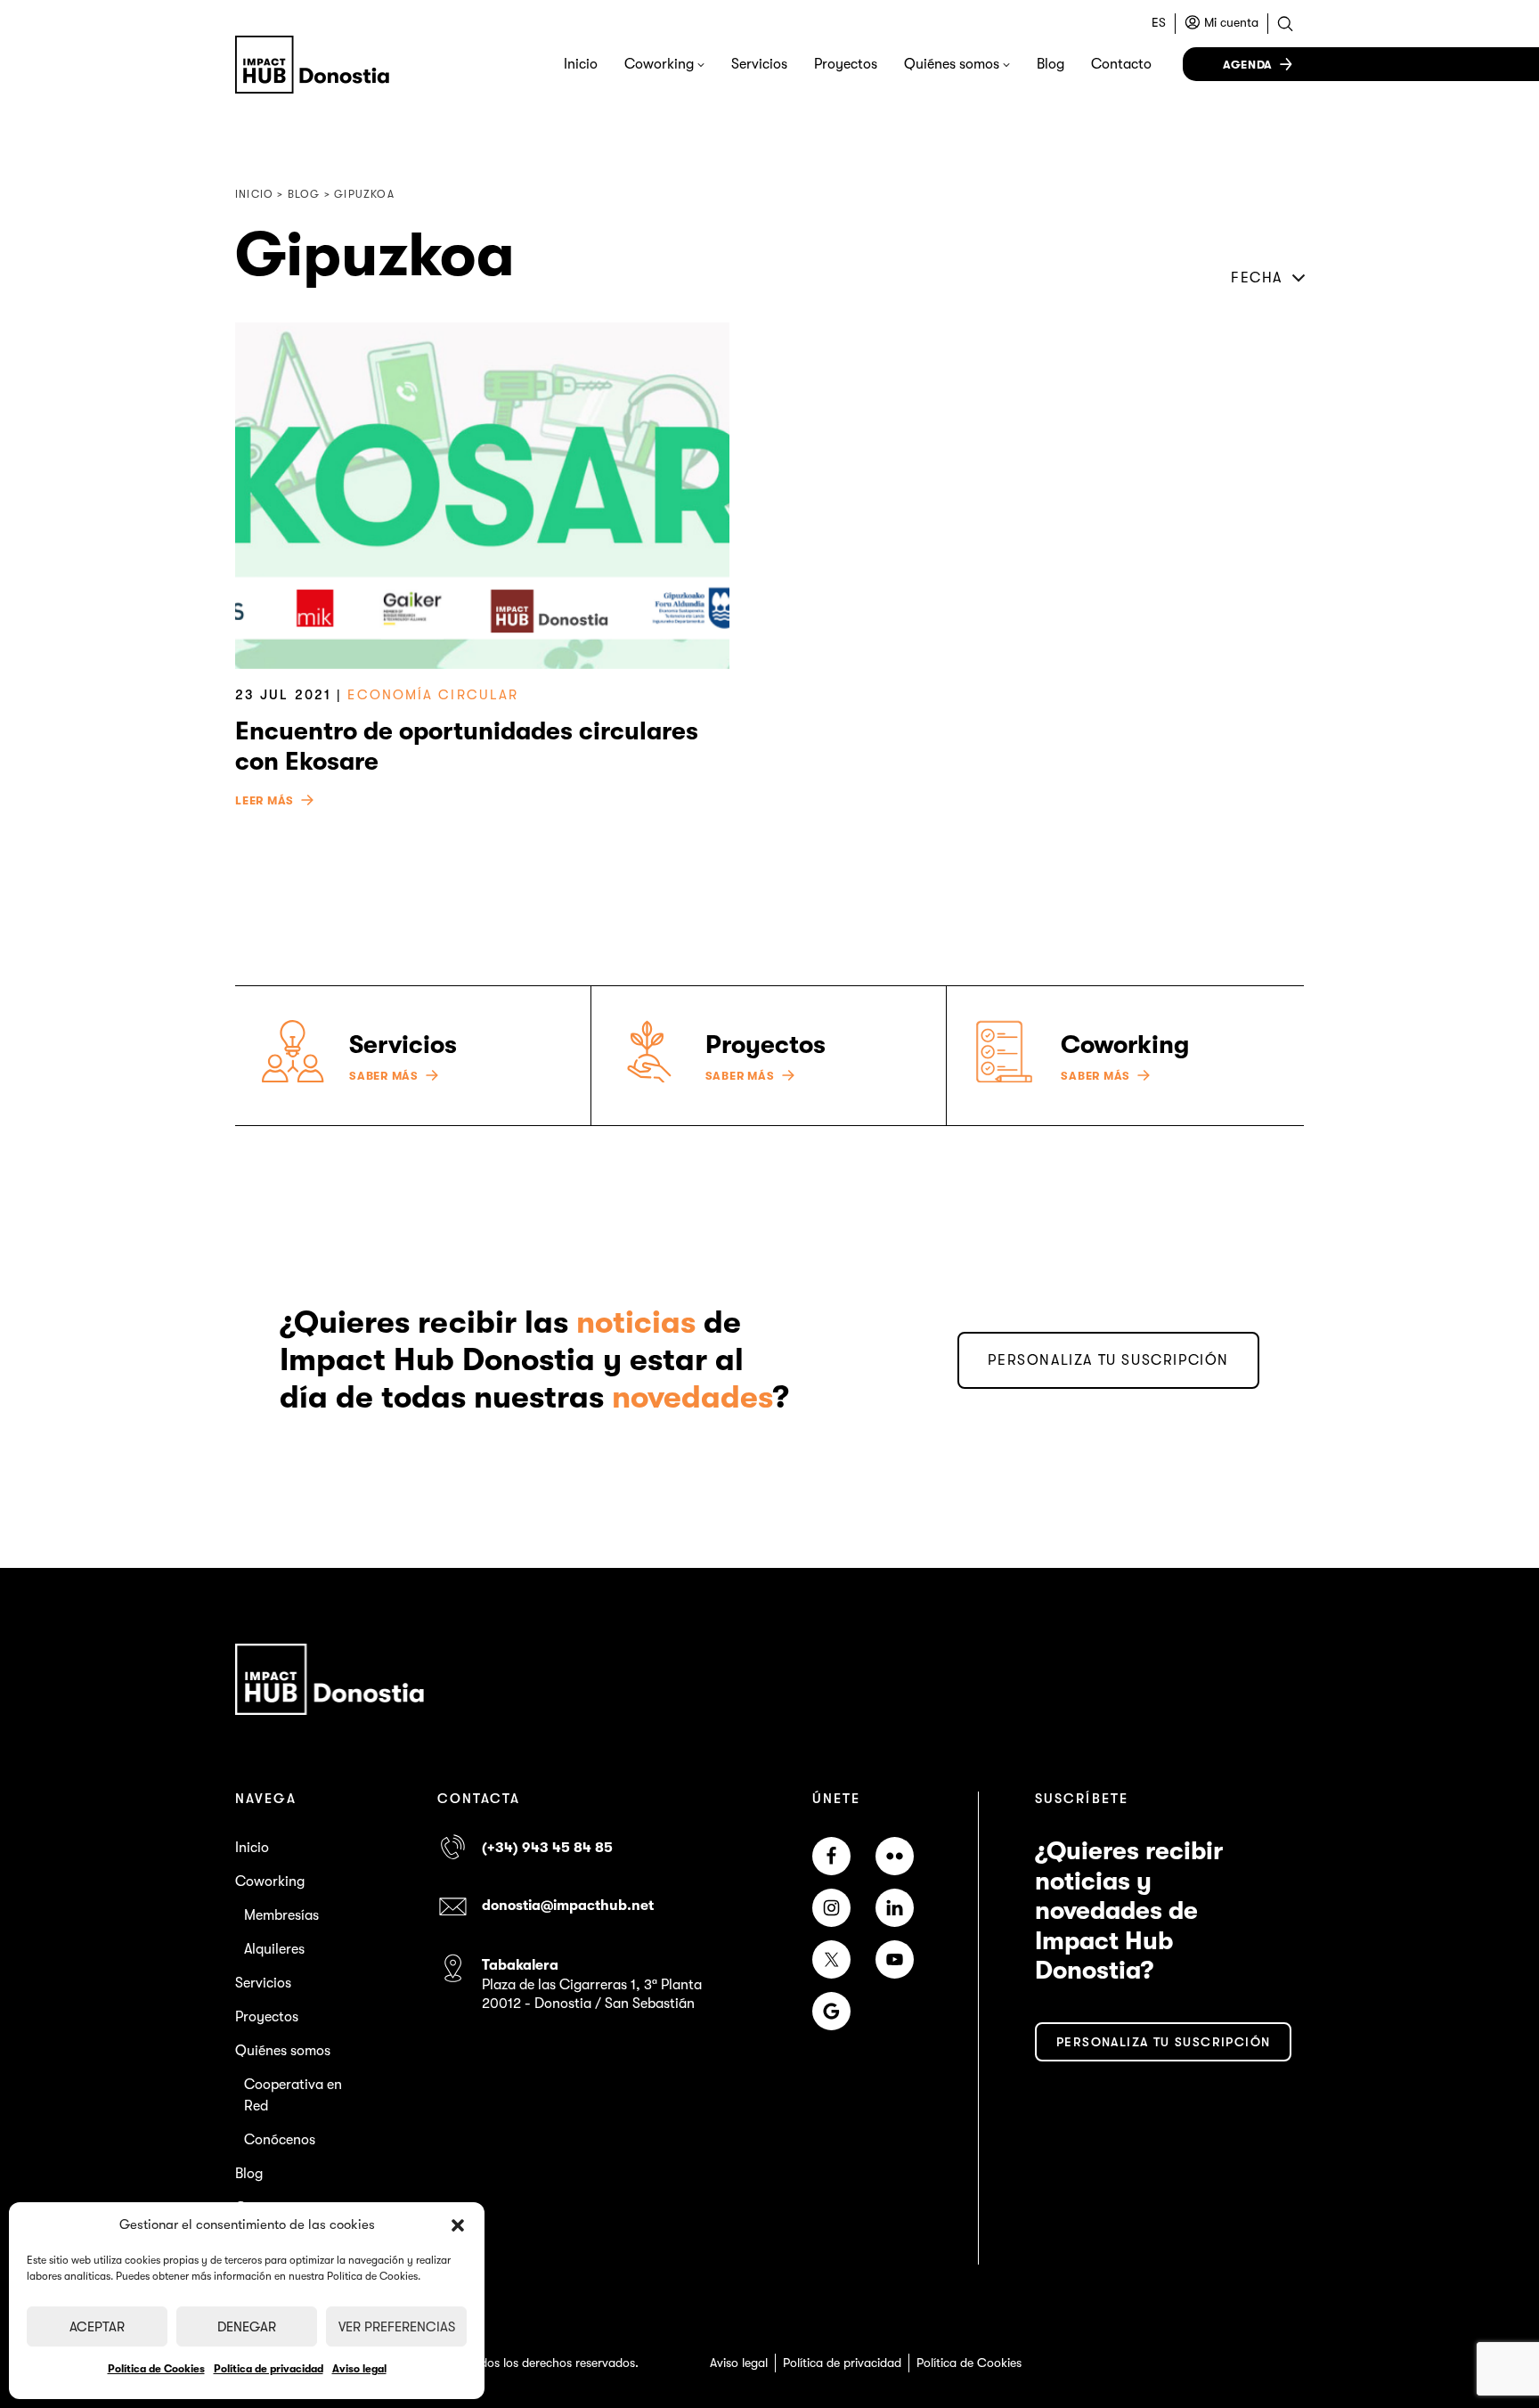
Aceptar (97, 2327)
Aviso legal (359, 2369)
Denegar (247, 2327)
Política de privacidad (269, 2369)
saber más (384, 1076)
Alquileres (274, 1949)
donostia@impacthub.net (568, 1906)
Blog (1050, 64)
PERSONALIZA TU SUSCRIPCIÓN (1108, 1360)
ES (1159, 22)
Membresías (281, 1915)
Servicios (759, 64)
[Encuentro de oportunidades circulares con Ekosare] (482, 496)
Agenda (1248, 65)
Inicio (581, 64)
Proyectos (846, 64)
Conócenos (280, 2140)
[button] (458, 2225)
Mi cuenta (1231, 22)
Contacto (1121, 64)
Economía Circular (433, 695)
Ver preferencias (397, 2327)
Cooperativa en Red (293, 2095)
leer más (265, 801)
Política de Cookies (156, 2369)
